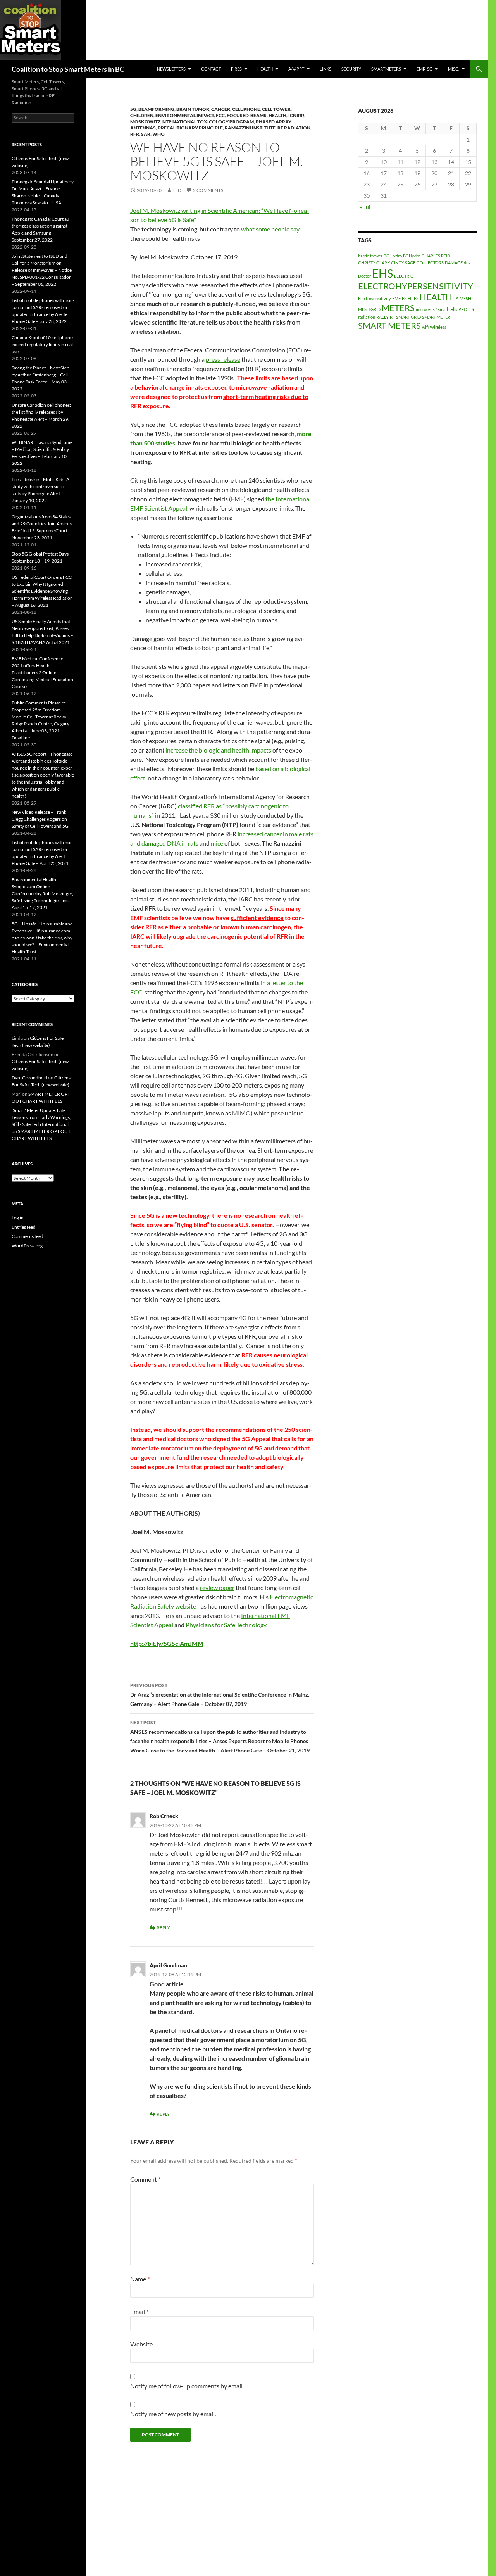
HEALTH (265, 69)
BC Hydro (393, 256)
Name (140, 2279)
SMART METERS (389, 325)
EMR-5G (425, 69)
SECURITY (351, 69)
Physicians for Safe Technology (226, 1625)
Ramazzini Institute (250, 128)
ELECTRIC (404, 276)
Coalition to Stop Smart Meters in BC (68, 69)
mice (218, 843)
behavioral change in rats (169, 387)
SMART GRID (408, 317)
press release (223, 359)
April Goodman (168, 1965)
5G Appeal (256, 1439)
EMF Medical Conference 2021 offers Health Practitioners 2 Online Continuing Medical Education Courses (42, 672)
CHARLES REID (436, 256)
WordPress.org (27, 1246)
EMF (396, 298)
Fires (236, 69)
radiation (367, 317)
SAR (146, 134)
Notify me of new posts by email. (173, 2414)
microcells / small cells (437, 309)
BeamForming (156, 109)
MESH (465, 298)
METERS (398, 308)
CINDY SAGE (403, 263)
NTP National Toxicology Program (208, 122)
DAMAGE (454, 263)
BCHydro (412, 256)
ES (404, 298)
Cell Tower (276, 109)
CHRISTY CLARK (374, 263)
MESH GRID (369, 309)
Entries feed (24, 1227)
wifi (425, 327)
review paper (217, 1588)
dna (467, 263)
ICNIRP (296, 115)
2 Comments (208, 190)
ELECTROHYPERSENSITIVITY (416, 286)
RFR (135, 134)
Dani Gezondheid (29, 1078)
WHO (158, 134)
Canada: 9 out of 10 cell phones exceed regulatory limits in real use (43, 344)
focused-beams (247, 115)
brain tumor (193, 109)
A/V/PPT (296, 69)
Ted (177, 190)
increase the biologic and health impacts (218, 750)
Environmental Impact (185, 115)
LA (456, 298)
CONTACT (211, 69)
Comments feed (28, 1236)
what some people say (270, 229)
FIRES (413, 298)
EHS (382, 273)
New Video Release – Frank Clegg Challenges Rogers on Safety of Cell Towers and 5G (40, 819)
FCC (220, 115)
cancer (221, 109)
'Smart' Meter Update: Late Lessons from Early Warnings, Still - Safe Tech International (41, 1117)
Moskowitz (145, 122)
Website (141, 2344)
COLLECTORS (430, 263)
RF (392, 317)
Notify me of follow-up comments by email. (187, 2386)
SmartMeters (386, 69)
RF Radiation (294, 128)
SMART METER (436, 317)
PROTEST (467, 309)
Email (139, 2311)
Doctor (364, 276)
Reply (163, 1928)
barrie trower (370, 256)
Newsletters (171, 69)
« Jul (365, 207)
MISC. (454, 69)
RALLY (382, 317)
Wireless (438, 327)
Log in (18, 1218)
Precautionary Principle (190, 128)
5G (133, 109)
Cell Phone (246, 109)
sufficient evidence (257, 918)
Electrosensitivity (375, 298)
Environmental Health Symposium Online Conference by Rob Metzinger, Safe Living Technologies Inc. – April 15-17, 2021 (42, 893)
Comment (145, 2179)
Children (142, 115)
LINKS (325, 69)
